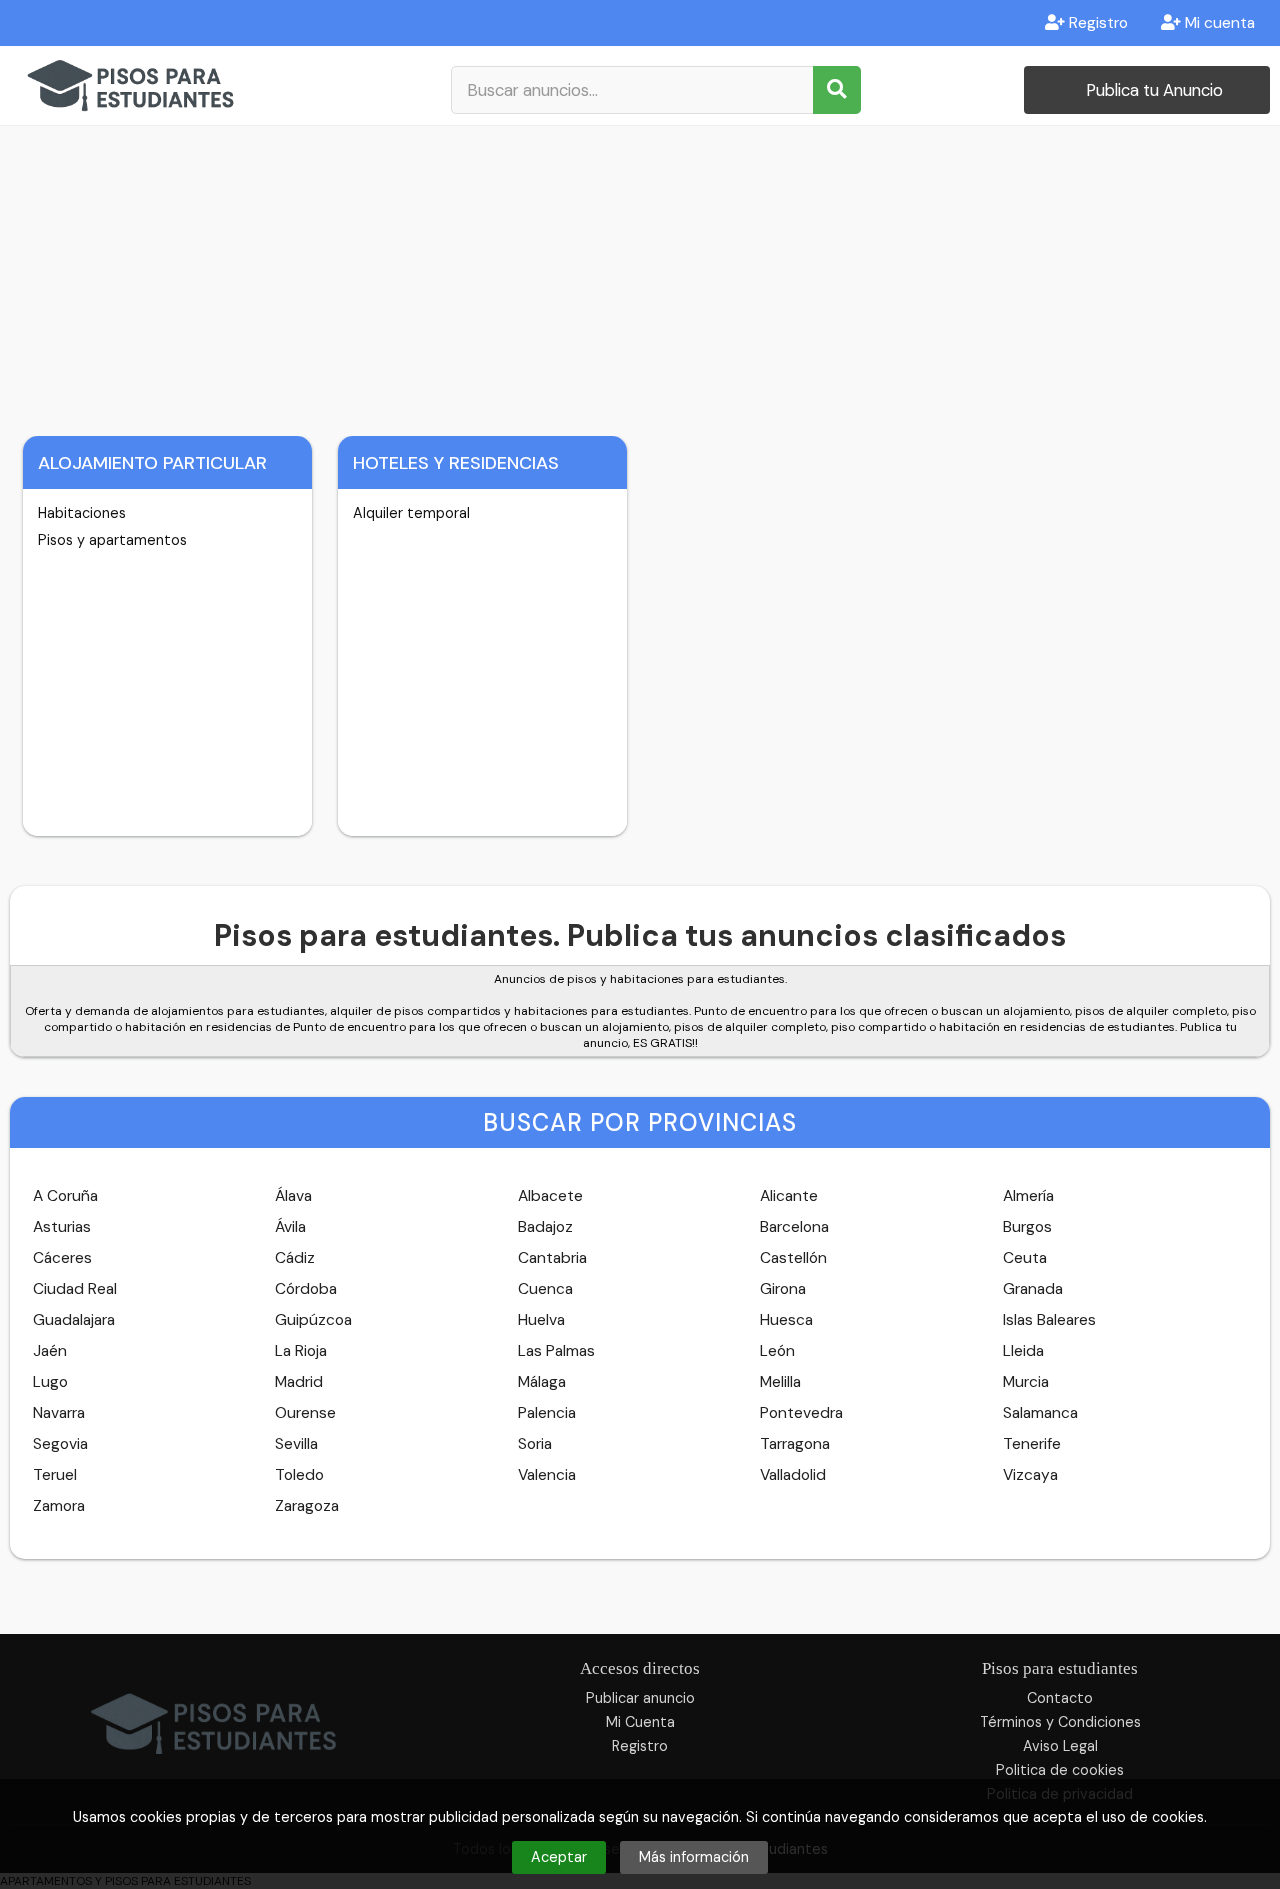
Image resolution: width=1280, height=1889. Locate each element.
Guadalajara (74, 1320)
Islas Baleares (1049, 1320)
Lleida (1023, 1351)
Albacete (550, 1196)
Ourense (305, 1413)
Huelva (541, 1320)
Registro (1096, 23)
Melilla (780, 1382)
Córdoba (306, 1289)
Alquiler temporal (411, 513)
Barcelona (794, 1227)
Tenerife (1032, 1444)
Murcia (1026, 1382)
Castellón (793, 1258)
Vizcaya (1030, 1475)
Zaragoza (307, 1506)
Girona (783, 1289)
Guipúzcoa (313, 1320)
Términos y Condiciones (1060, 1722)
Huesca (786, 1320)
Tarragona (795, 1444)
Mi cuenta (1218, 23)
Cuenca (545, 1289)
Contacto (1060, 1698)
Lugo (50, 1382)
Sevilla (296, 1444)
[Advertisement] (640, 276)
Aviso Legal (1060, 1746)
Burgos (1027, 1227)
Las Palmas (556, 1351)
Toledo (299, 1475)
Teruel (55, 1475)
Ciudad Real (75, 1289)
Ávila (290, 1227)
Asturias (62, 1227)
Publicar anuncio (640, 1698)
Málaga (542, 1382)
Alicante (789, 1196)
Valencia (547, 1475)
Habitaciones (82, 513)
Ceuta (1025, 1258)
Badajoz (545, 1227)
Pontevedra (801, 1413)
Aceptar (559, 1857)
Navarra (59, 1413)
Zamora (59, 1506)
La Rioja (301, 1351)
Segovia (60, 1444)
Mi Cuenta (640, 1722)
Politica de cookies (1060, 1770)
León (777, 1351)
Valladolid (793, 1475)
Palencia (547, 1413)
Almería (1028, 1196)
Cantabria (552, 1258)
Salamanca (1040, 1413)
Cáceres (62, 1258)
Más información (694, 1857)
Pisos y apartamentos (112, 540)
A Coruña (65, 1196)
